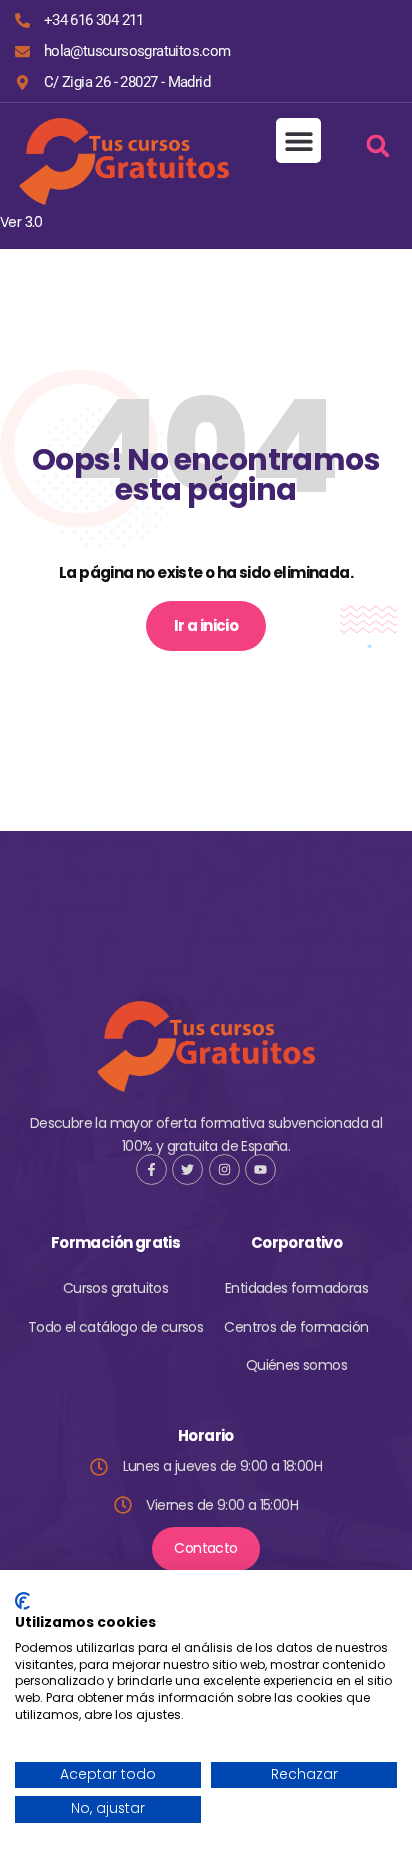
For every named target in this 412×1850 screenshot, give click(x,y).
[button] (298, 140)
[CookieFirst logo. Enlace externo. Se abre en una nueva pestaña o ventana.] (22, 1601)
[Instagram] (224, 1169)
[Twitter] (187, 1169)
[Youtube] (260, 1169)
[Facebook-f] (151, 1169)
